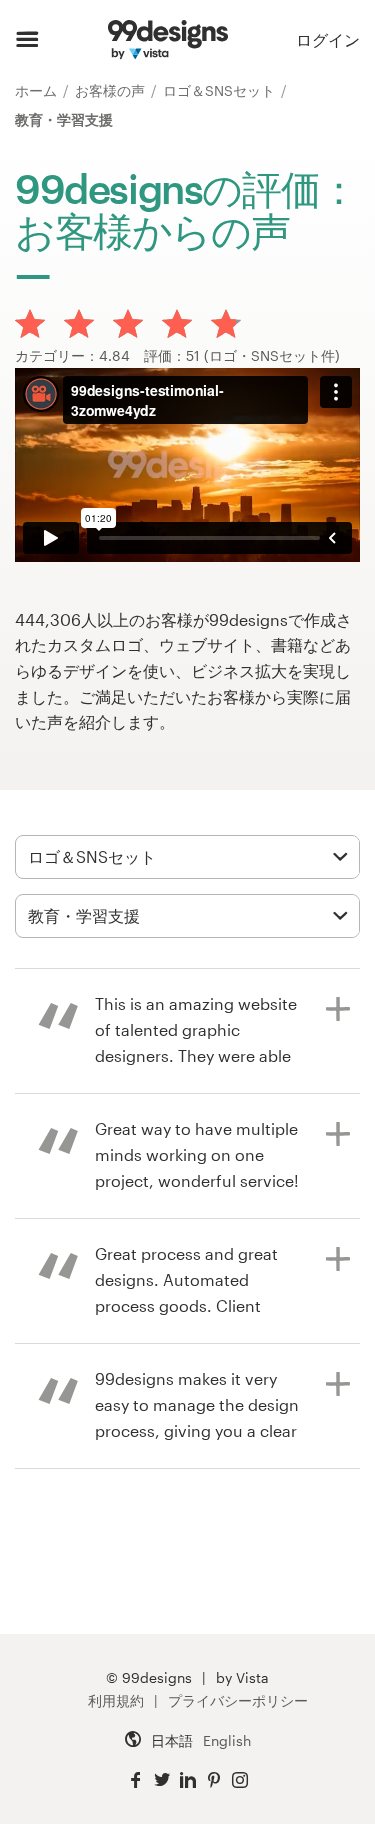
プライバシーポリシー (238, 1700)
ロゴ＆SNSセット (221, 90)
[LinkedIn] (188, 1780)
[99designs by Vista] (168, 40)
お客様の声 (112, 90)
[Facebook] (136, 1780)
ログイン (328, 39)
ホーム (38, 90)
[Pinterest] (214, 1780)
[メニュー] (27, 40)
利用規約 (116, 1700)
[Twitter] (162, 1780)
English (227, 1740)
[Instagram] (240, 1780)
